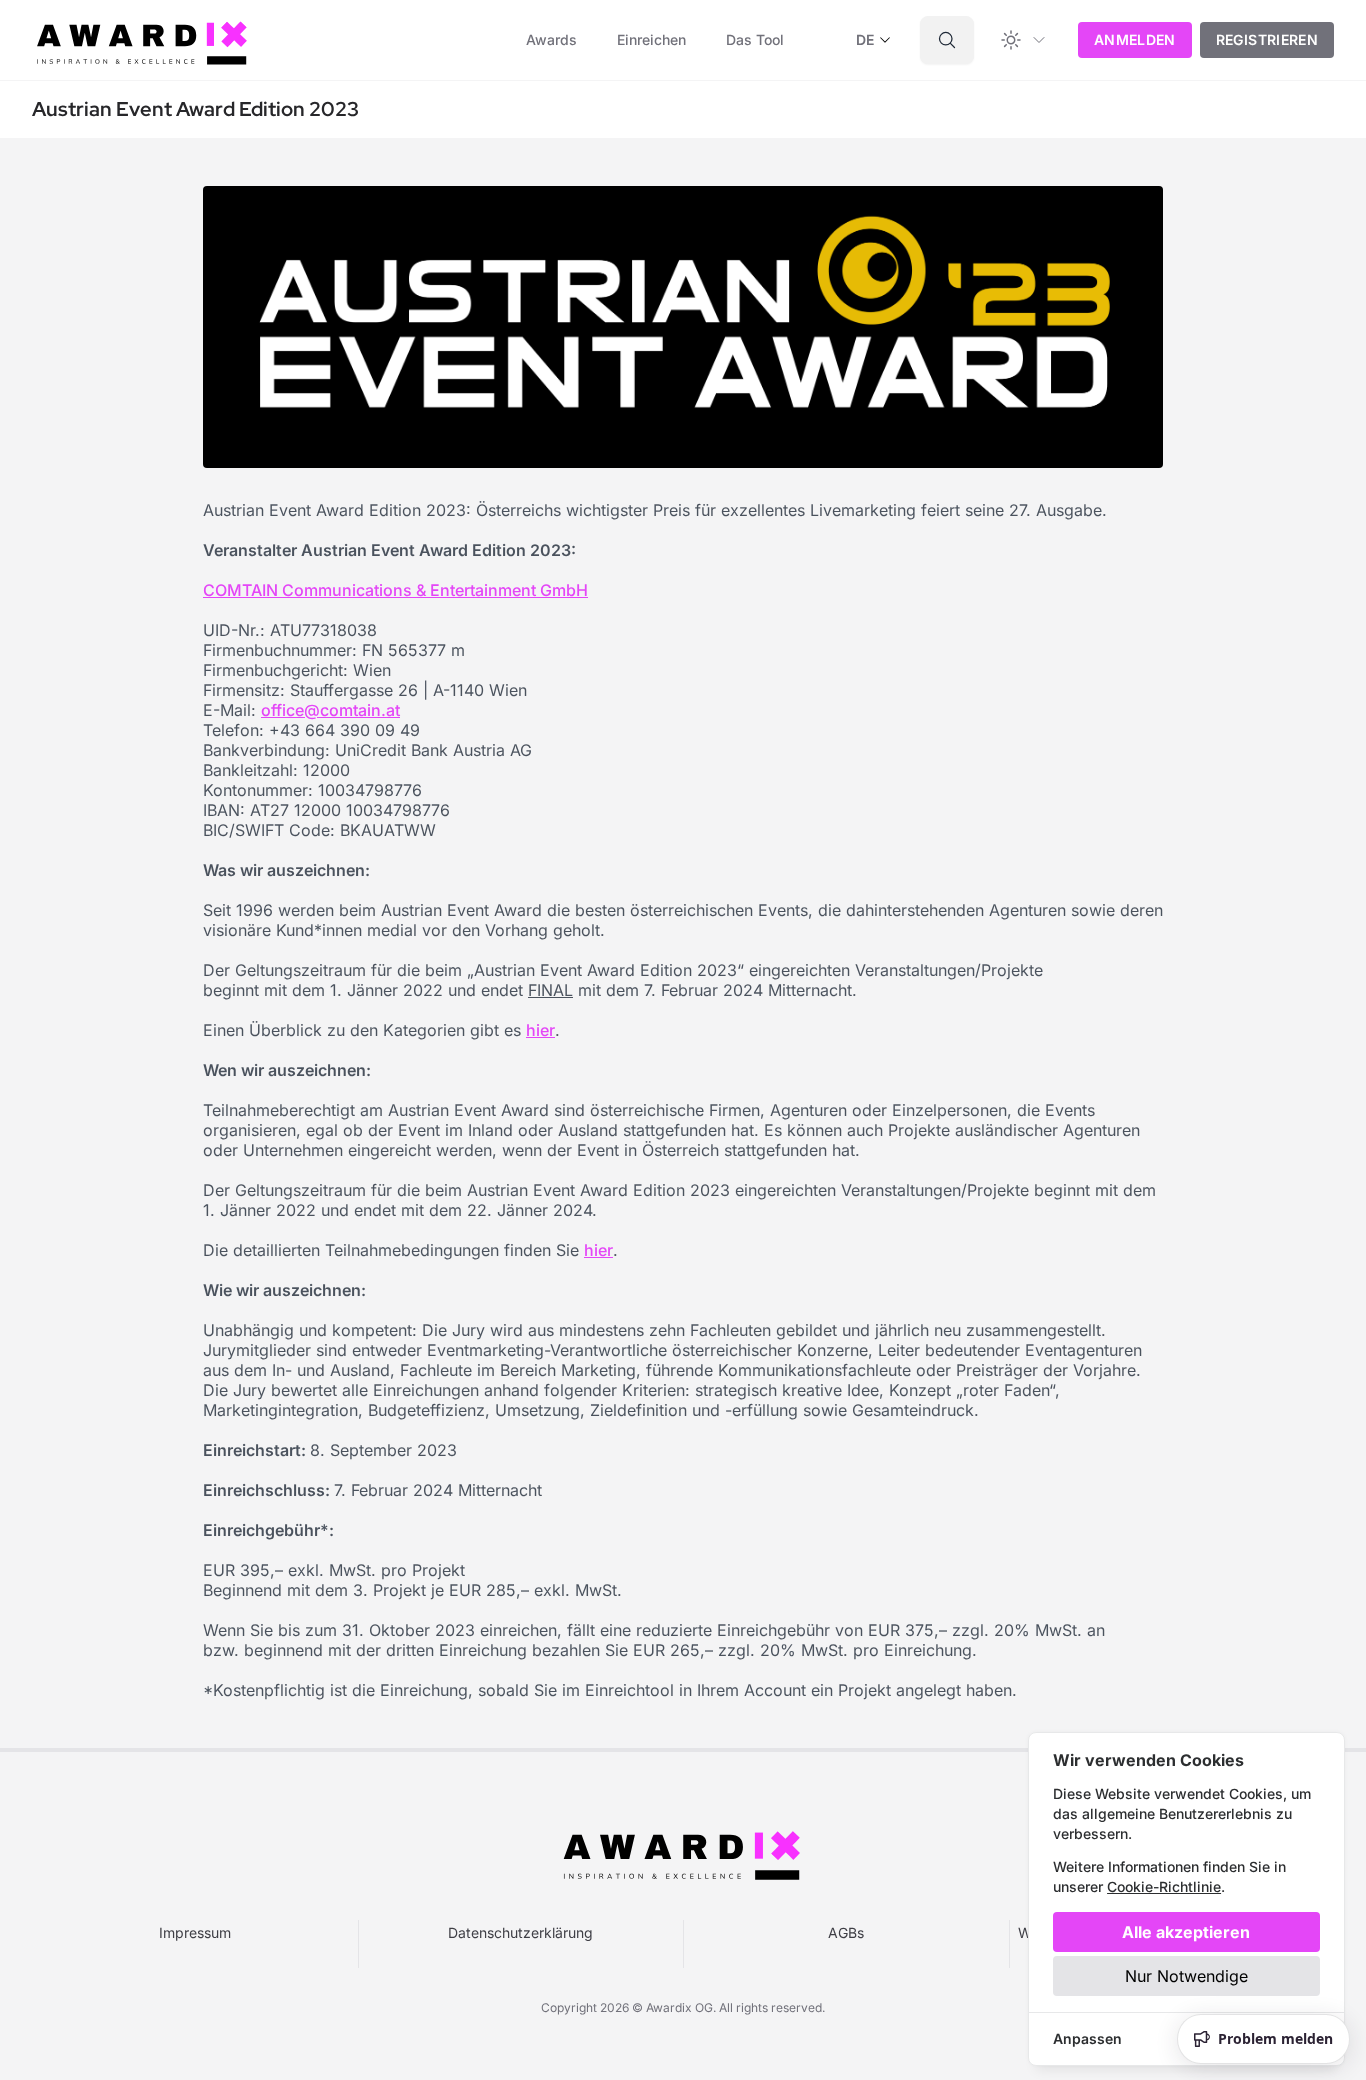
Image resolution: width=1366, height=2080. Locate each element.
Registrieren (1267, 39)
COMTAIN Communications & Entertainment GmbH (395, 590)
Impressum (195, 1932)
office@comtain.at (330, 710)
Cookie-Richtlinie (1164, 1886)
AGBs (846, 1932)
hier (540, 1030)
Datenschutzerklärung (520, 1932)
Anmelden (1135, 39)
